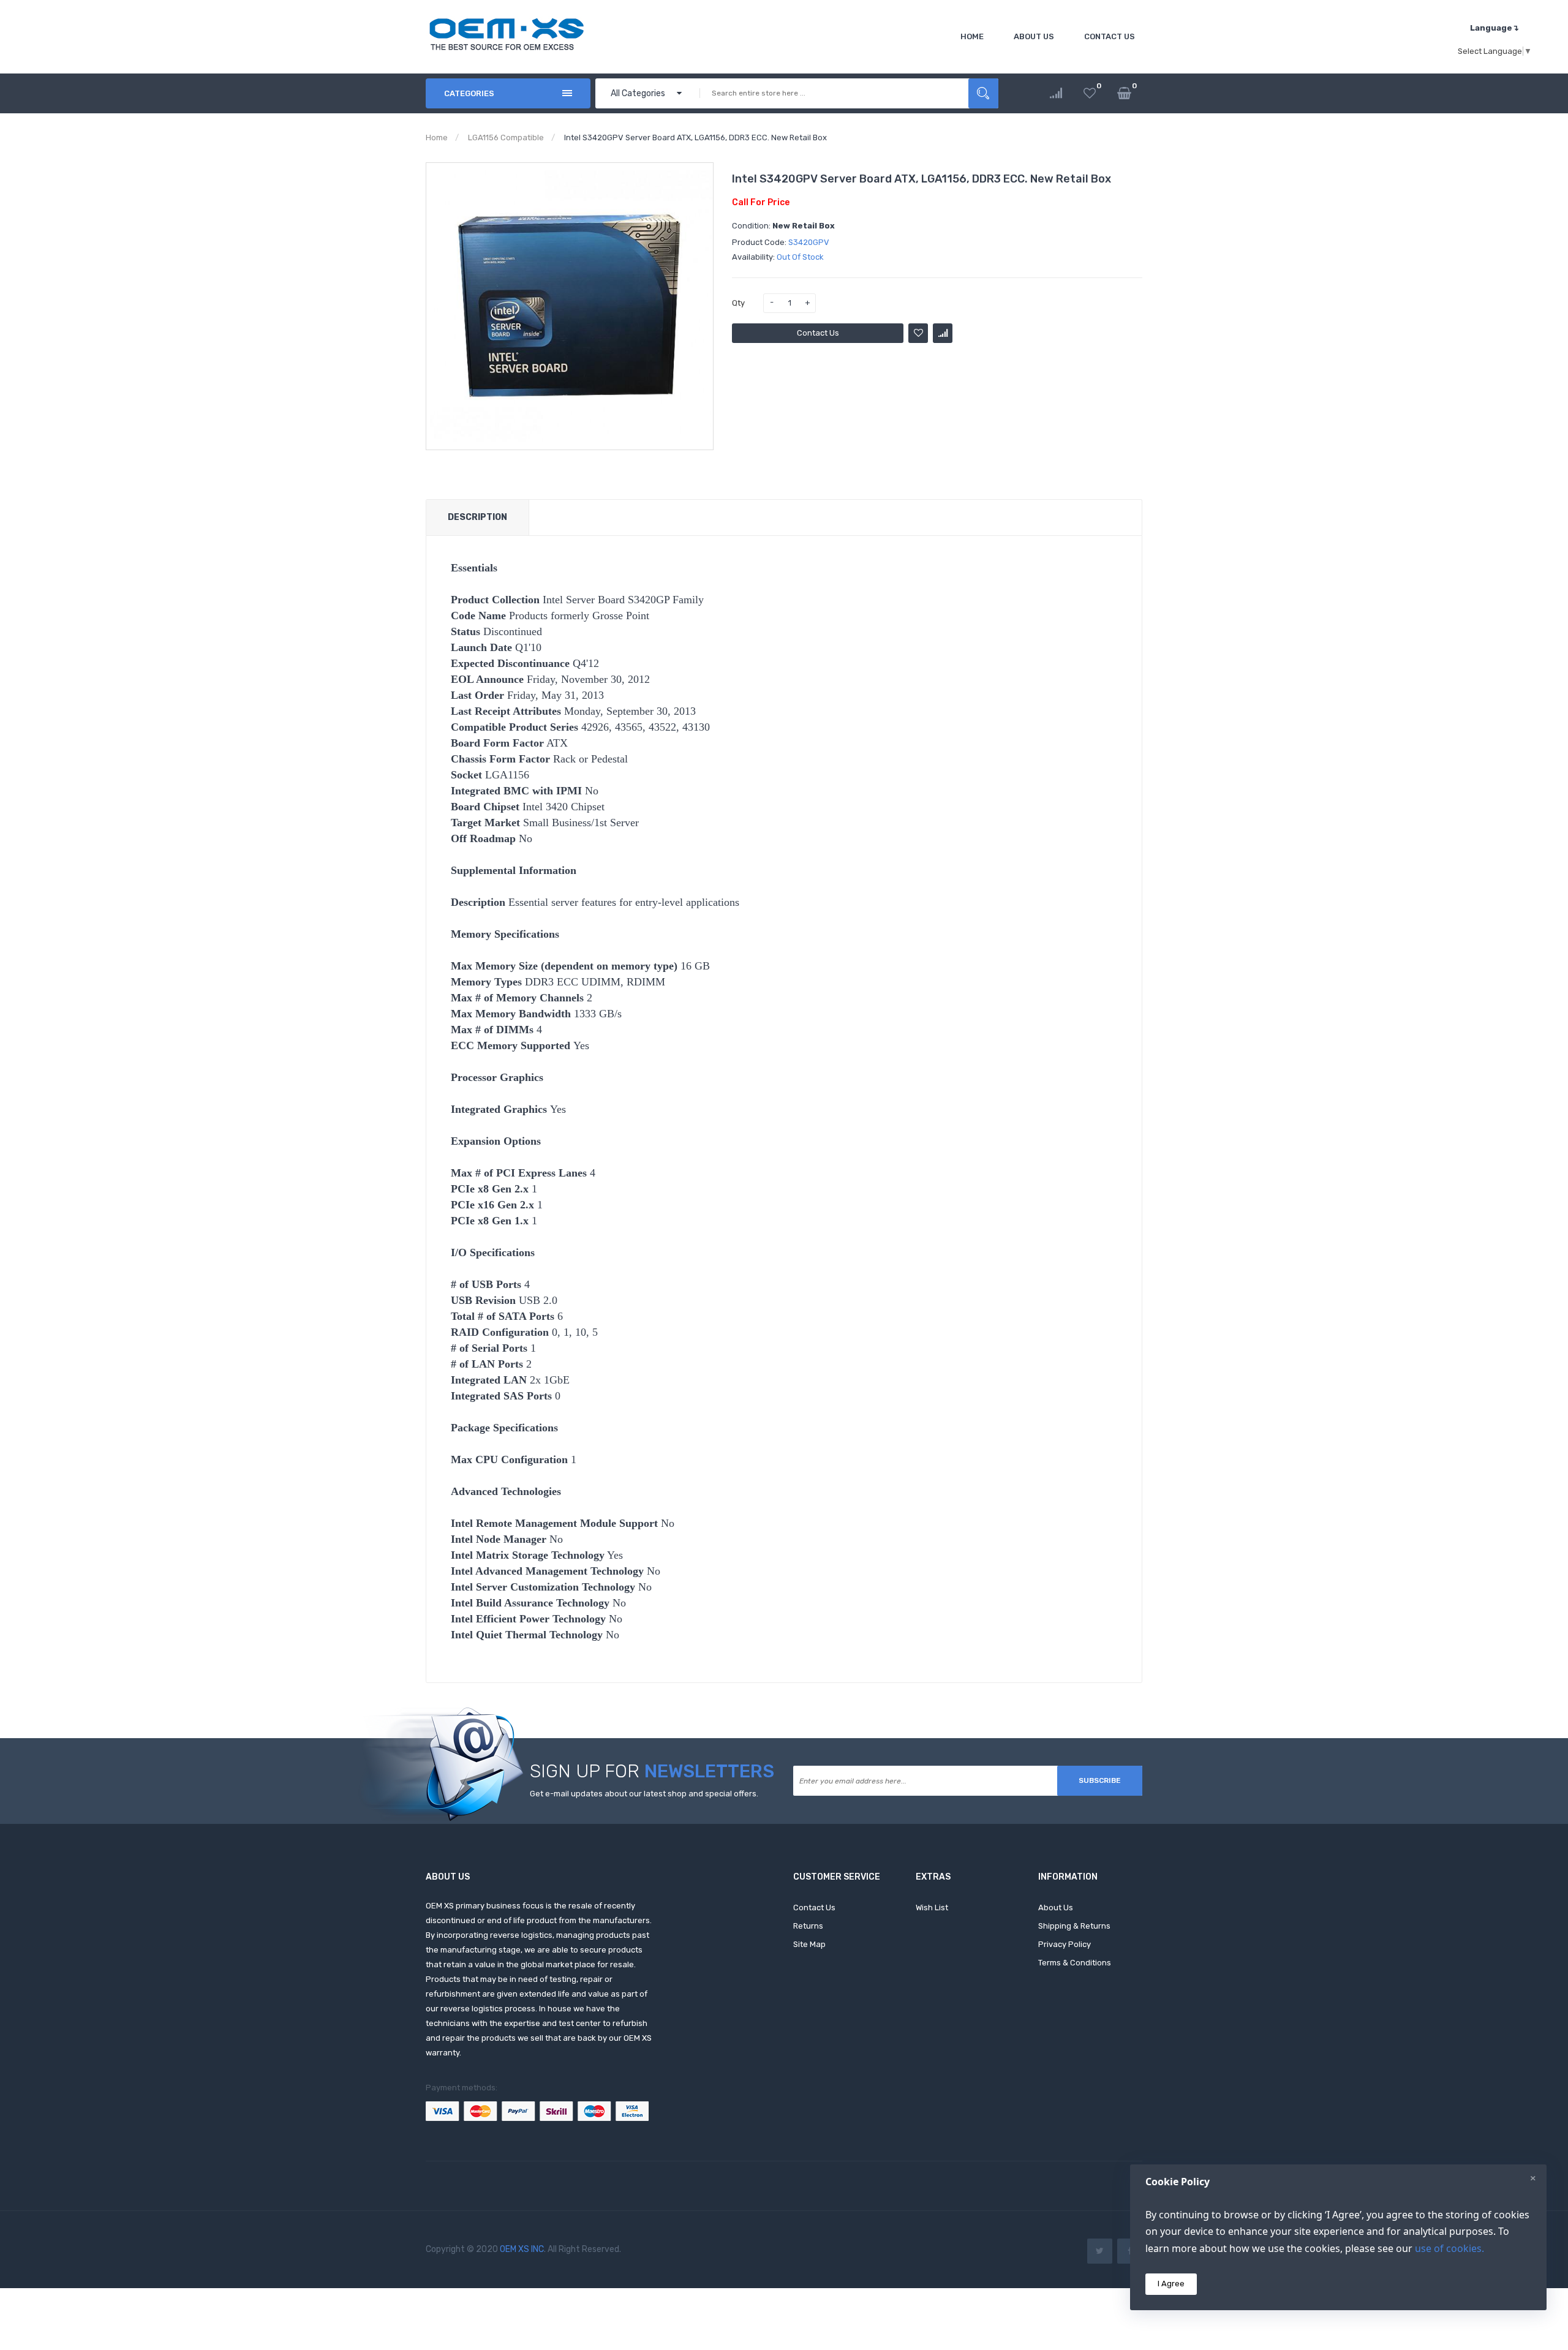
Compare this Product (943, 333)
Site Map (809, 1944)
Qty (738, 303)
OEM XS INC (522, 2249)
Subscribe (1100, 1780)
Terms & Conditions (1075, 1963)
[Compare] (1056, 93)
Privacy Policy (1065, 1944)
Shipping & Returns (1074, 1926)
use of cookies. (1449, 2248)
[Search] (983, 93)
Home (437, 137)
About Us (1056, 1907)
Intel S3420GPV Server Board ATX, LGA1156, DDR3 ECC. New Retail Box (695, 137)
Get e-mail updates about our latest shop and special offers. (644, 1794)
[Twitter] (1100, 2251)
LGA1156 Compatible (506, 137)
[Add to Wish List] (918, 333)
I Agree (1171, 2284)
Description (477, 517)
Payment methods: (462, 2088)
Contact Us (818, 333)
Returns (808, 1926)
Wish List (932, 1907)
